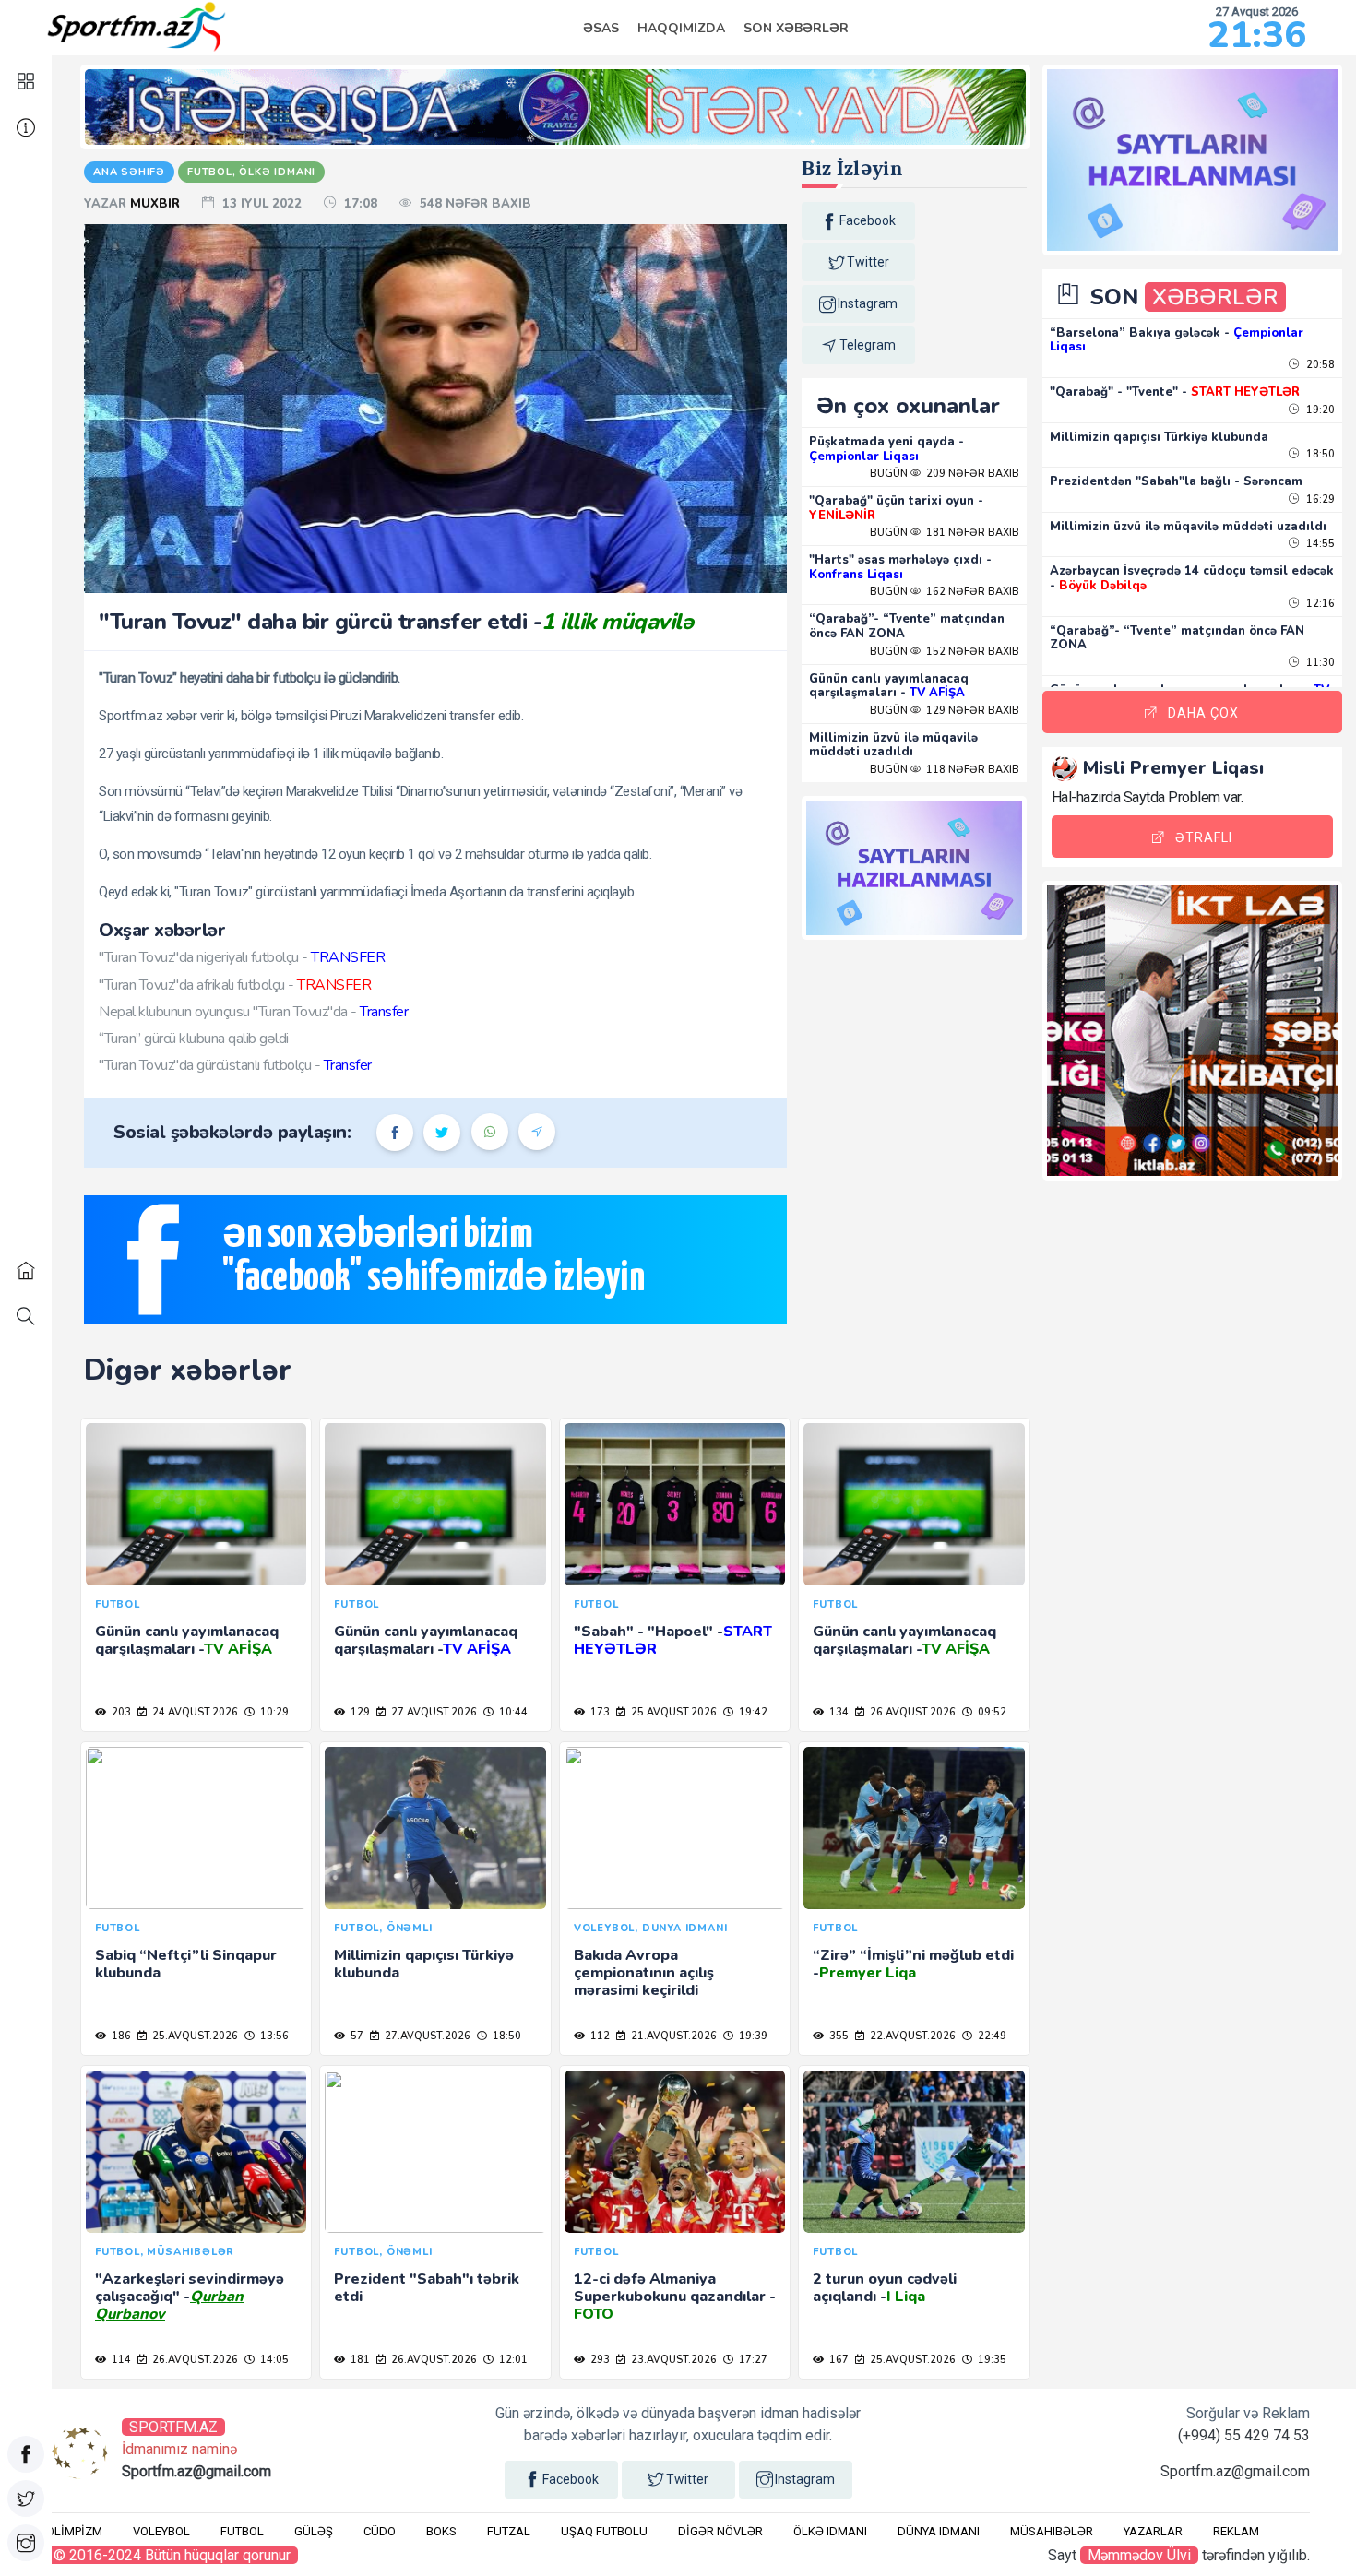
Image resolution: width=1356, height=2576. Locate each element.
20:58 (1319, 365)
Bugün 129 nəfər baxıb (945, 711)
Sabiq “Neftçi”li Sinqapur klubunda (186, 1964)
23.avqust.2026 (672, 2360)
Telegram (868, 345)
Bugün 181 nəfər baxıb (945, 533)
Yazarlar (1153, 2531)
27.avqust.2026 (433, 1712)
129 (359, 1712)
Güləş (314, 2531)
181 (359, 2360)
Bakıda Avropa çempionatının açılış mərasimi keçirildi (644, 1973)
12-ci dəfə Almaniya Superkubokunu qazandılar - (675, 2297)
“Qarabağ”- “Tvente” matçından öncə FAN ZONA (907, 626)
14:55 (1319, 544)
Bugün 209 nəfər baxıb (945, 474)
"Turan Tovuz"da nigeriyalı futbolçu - (242, 957)
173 (599, 1712)
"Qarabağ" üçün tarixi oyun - (896, 508)
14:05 (273, 2360)
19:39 (752, 2036)
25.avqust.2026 (672, 1712)
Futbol (242, 2531)
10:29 (273, 1712)
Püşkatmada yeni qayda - (886, 449)
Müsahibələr (1052, 2531)
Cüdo (380, 2531)
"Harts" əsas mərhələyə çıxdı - (900, 567)
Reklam (1236, 2531)
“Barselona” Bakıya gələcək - (1177, 340)
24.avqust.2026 (194, 1712)
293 (599, 2360)
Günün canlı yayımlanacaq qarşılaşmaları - (889, 686)
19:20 (1319, 410)
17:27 (752, 2360)
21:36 (1257, 35)
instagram (868, 303)
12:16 (1319, 604)
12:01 (512, 2360)
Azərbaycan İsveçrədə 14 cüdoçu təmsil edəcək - (1192, 578)
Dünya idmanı (939, 2531)
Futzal (509, 2531)
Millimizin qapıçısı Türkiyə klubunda (424, 1964)
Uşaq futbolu (604, 2531)
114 (120, 2360)
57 (356, 2036)
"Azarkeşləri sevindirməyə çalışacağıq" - (190, 2297)
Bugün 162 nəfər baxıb (945, 592)
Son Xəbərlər (796, 28)
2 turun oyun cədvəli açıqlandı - (885, 2288)
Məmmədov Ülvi (1139, 2555)
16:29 (1319, 499)
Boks (441, 2531)
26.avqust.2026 (911, 1712)
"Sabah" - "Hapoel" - (673, 1640)
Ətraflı (1204, 837)
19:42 (752, 1712)
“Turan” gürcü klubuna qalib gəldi (194, 1039)
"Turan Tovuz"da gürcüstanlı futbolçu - (235, 1065)
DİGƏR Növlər (720, 2531)
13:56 (273, 2036)
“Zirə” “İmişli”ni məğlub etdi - (913, 1964)
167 (838, 2360)
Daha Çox (1203, 713)
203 (120, 1712)
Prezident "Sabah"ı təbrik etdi (427, 2288)
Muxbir (157, 204)
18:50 (506, 2036)
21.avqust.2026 (672, 2036)
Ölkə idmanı (830, 2531)
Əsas (601, 28)
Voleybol (161, 2531)
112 (599, 2036)
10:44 (512, 1712)
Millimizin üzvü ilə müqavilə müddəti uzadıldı (893, 745)
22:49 (991, 2036)
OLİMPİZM (74, 2531)
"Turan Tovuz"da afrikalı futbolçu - (235, 985)
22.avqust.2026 (911, 2036)
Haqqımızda (681, 28)
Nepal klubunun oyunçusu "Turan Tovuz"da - (253, 1012)
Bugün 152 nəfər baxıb (945, 652)
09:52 (991, 1712)
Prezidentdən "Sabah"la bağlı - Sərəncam (1176, 481)
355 (838, 2036)
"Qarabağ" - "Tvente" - (1175, 392)
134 (838, 1712)
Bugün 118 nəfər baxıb (945, 770)
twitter (868, 262)
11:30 (1319, 663)
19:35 (991, 2360)
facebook (868, 220)
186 (120, 2036)
